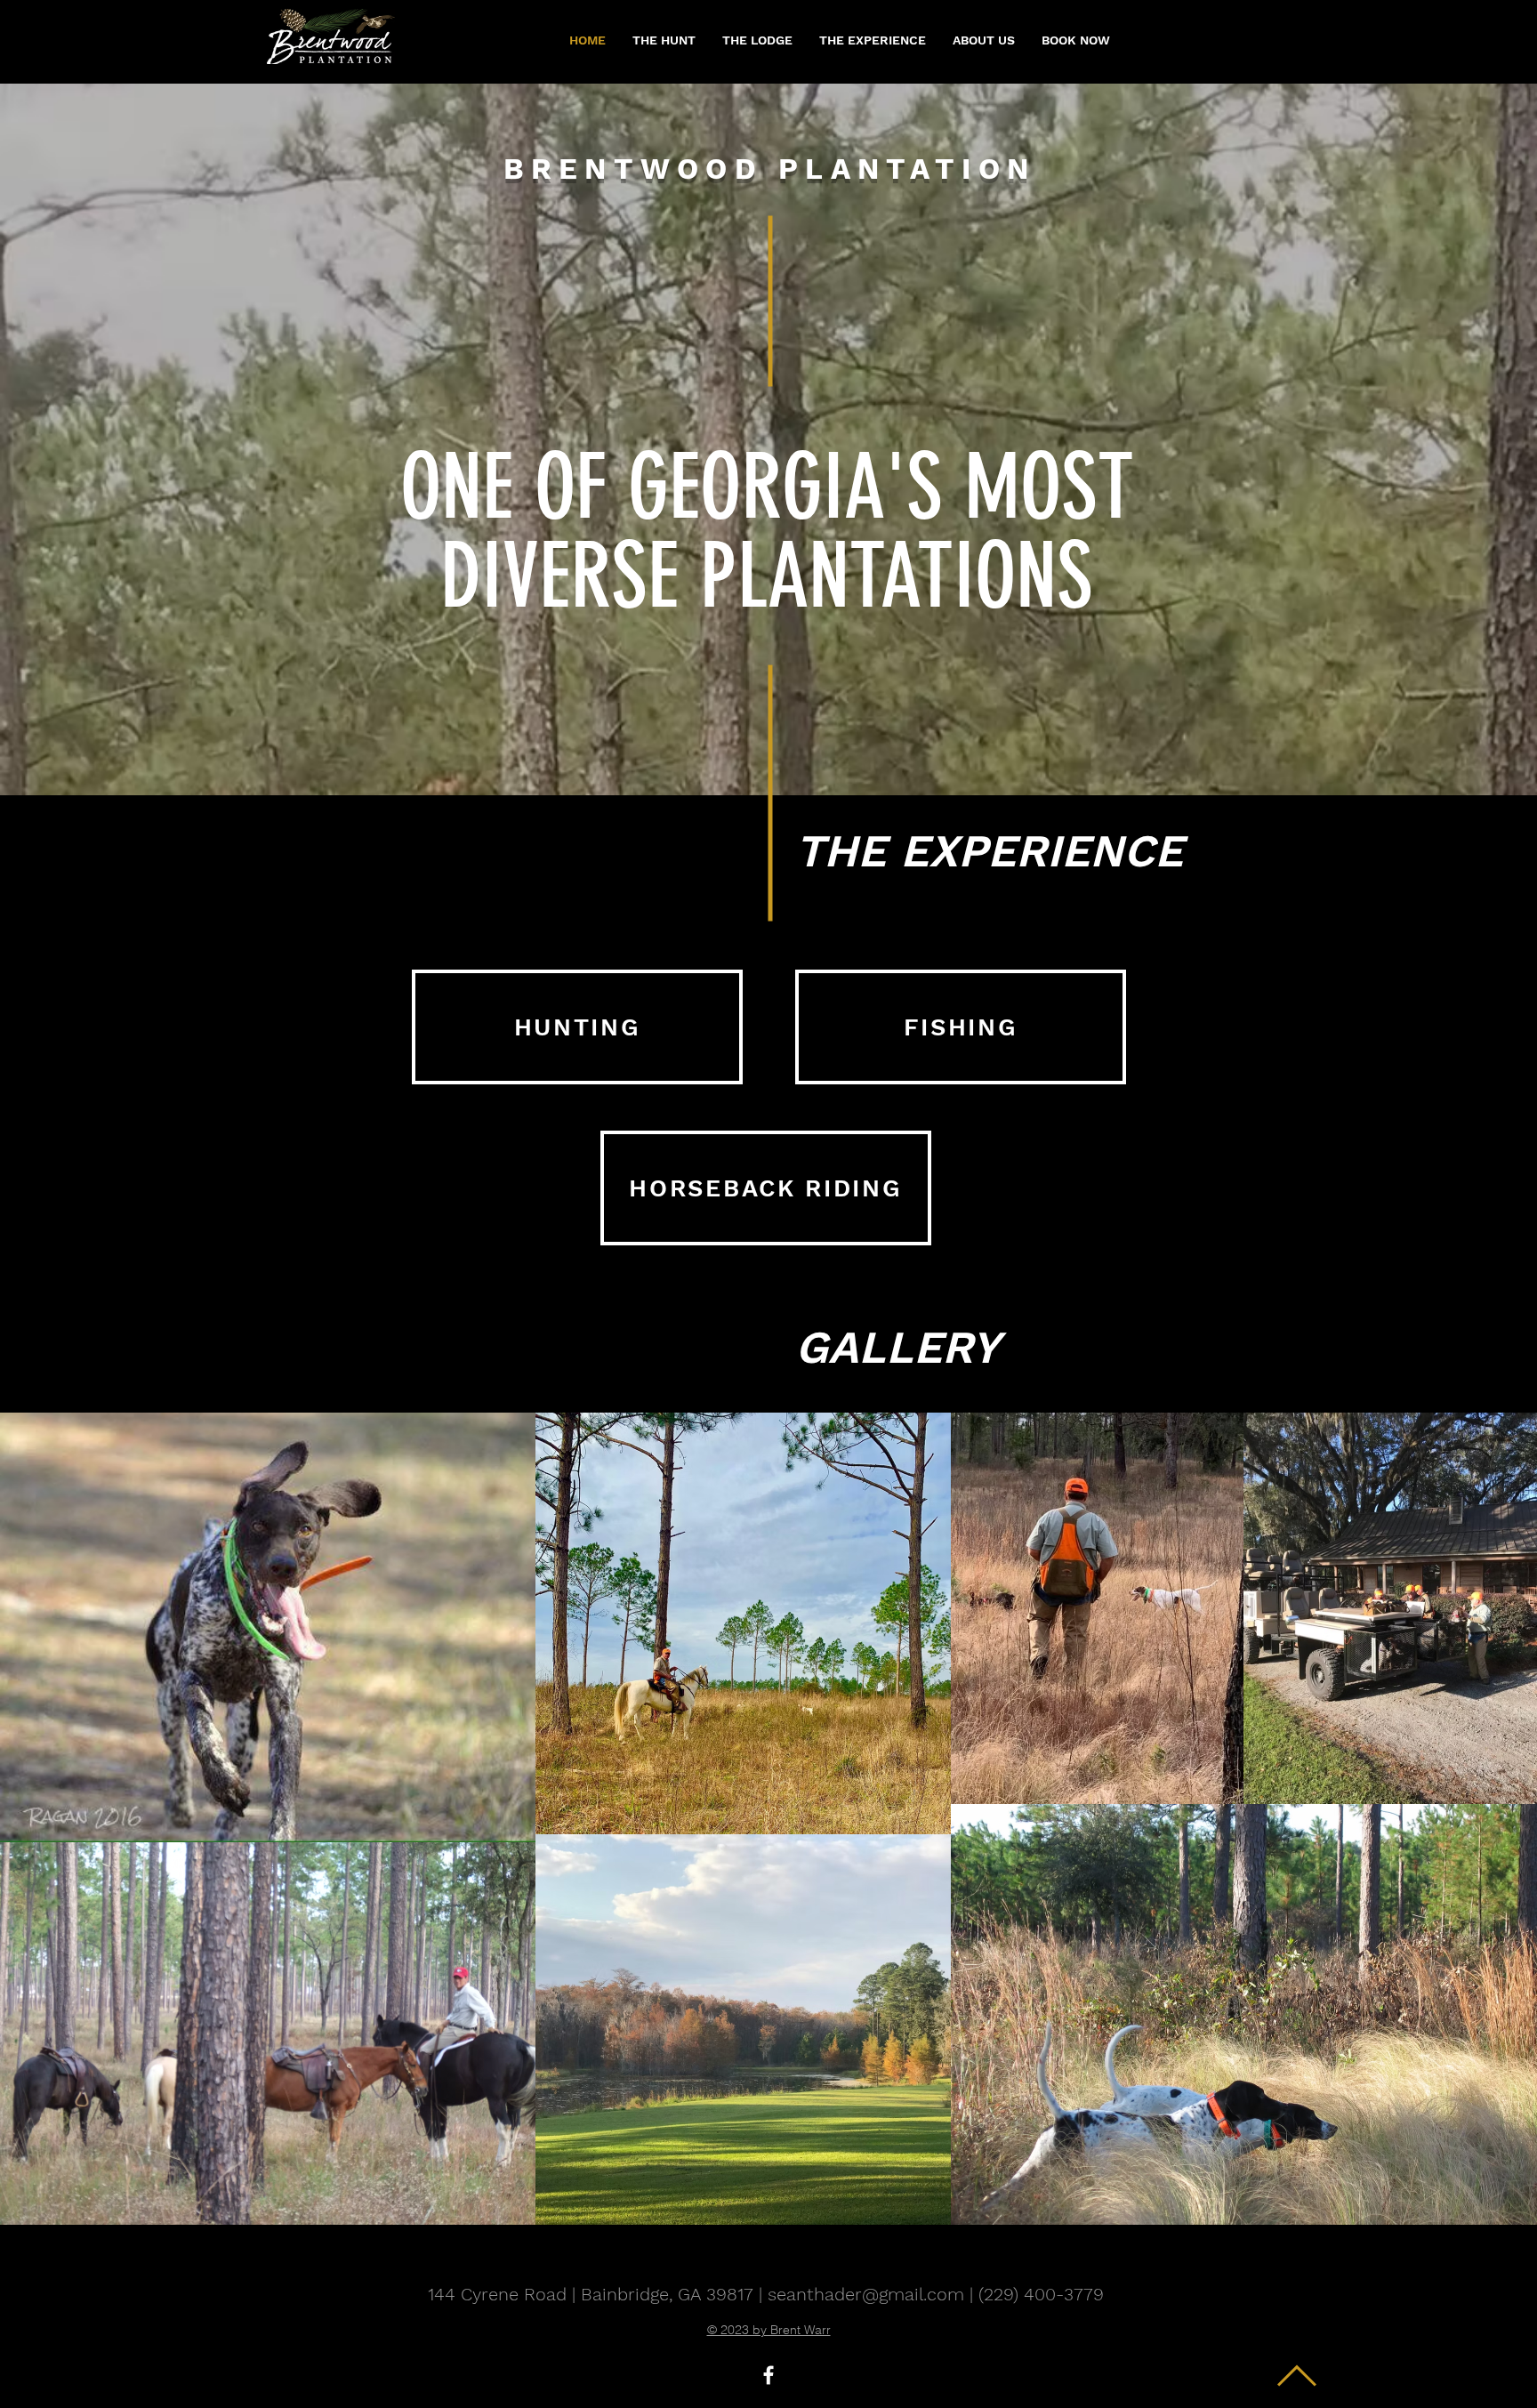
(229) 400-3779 (1041, 2294)
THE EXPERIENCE (989, 851)
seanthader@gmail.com (866, 2294)
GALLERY (897, 1347)
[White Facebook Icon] (768, 2375)
